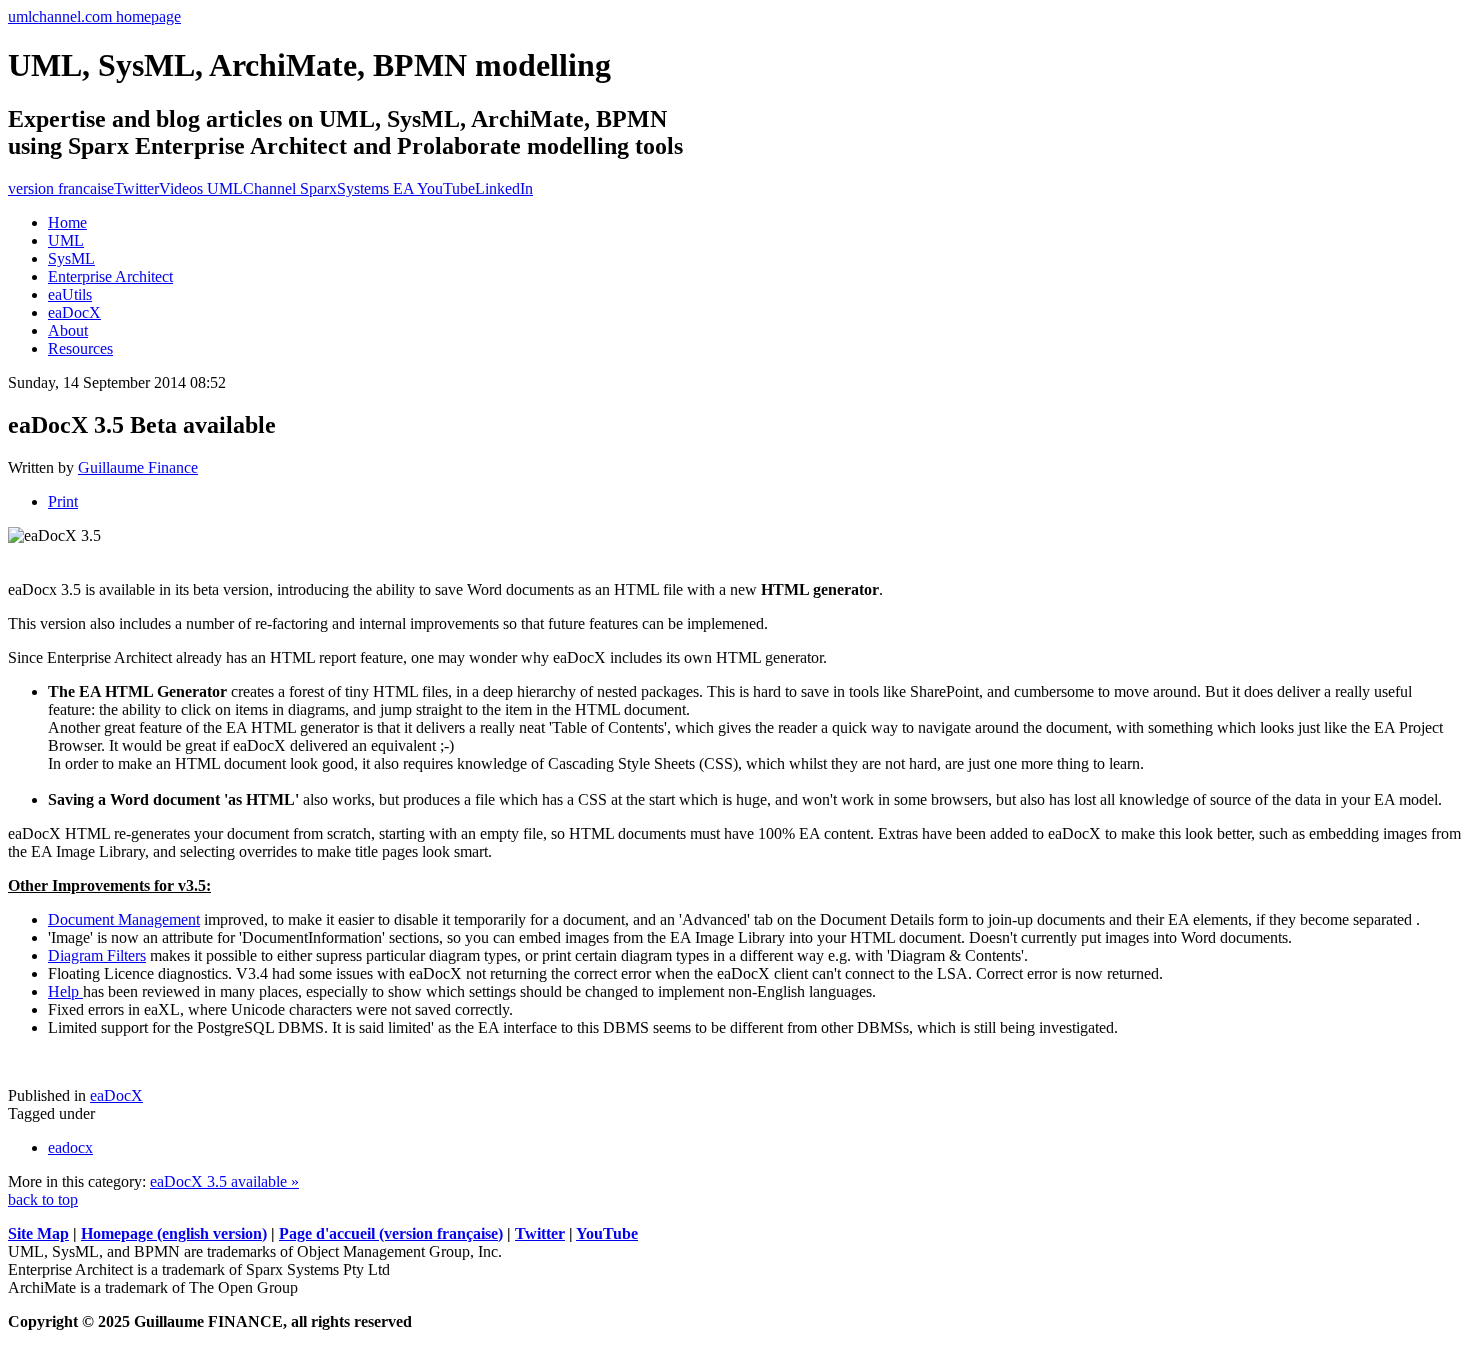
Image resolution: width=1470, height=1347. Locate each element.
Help (65, 991)
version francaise (61, 188)
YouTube (607, 1233)
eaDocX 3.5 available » (224, 1181)
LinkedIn (504, 188)
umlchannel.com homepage (94, 16)
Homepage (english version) (174, 1233)
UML (66, 240)
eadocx (70, 1147)
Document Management (124, 919)
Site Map (38, 1233)
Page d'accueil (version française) (391, 1233)
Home (67, 222)
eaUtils (70, 294)
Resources (80, 348)
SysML (71, 258)
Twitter (136, 188)
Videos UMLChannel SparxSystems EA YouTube (317, 188)
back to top (43, 1199)
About (68, 330)
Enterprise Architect (110, 276)
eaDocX (74, 312)
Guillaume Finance (138, 467)
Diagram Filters (97, 955)
